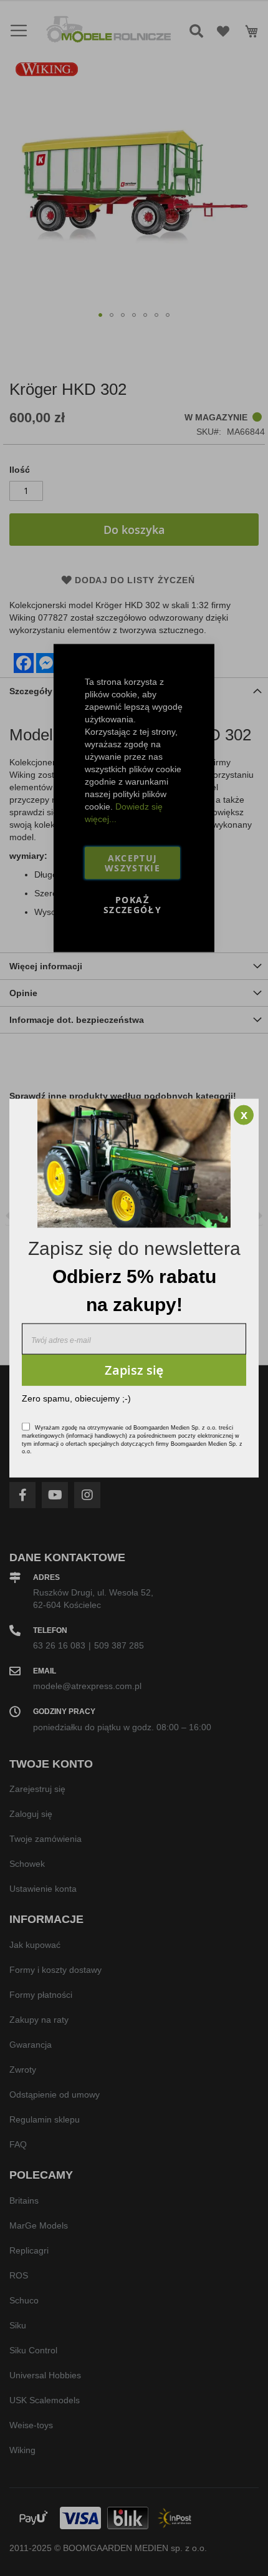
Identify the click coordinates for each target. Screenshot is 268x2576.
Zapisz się (134, 1369)
